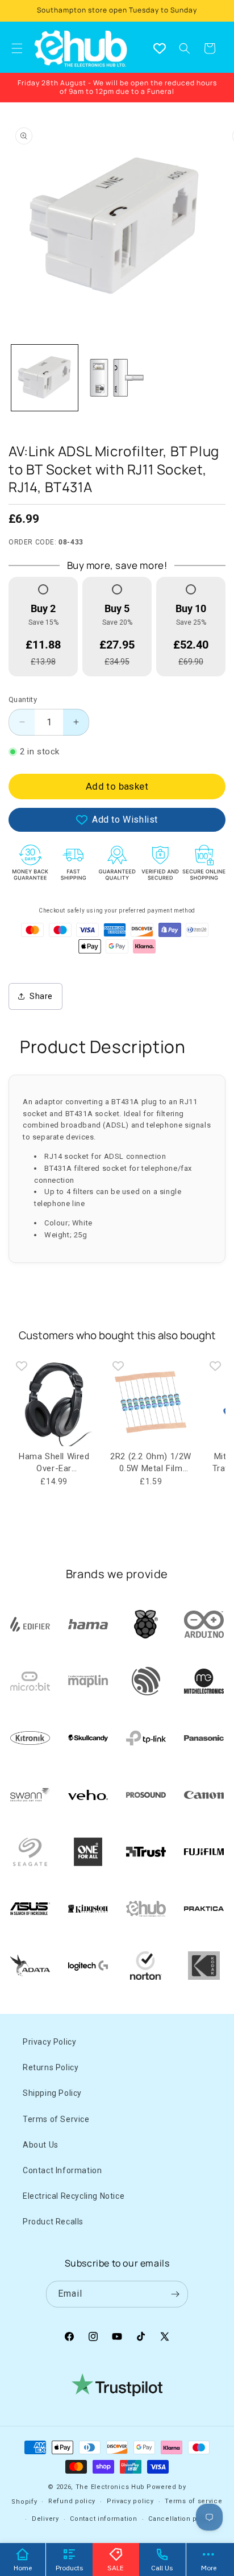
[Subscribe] (175, 2294)
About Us (41, 2145)
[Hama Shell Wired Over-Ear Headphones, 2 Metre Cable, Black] (54, 1401)
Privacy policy (130, 2501)
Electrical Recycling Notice (74, 2196)
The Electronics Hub (110, 2487)
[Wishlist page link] (160, 48)
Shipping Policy (52, 2093)
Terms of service (193, 2501)
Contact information (103, 2519)
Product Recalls (53, 2222)
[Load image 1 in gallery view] (45, 378)
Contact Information (62, 2170)
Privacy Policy (49, 2042)
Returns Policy (51, 2067)
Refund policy (72, 2501)
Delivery (45, 2519)
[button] (185, 48)
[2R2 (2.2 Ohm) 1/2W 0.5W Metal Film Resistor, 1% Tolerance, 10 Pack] (151, 1401)
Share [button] (41, 996)
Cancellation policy (181, 2519)
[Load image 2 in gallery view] (117, 378)
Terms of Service (56, 2119)
